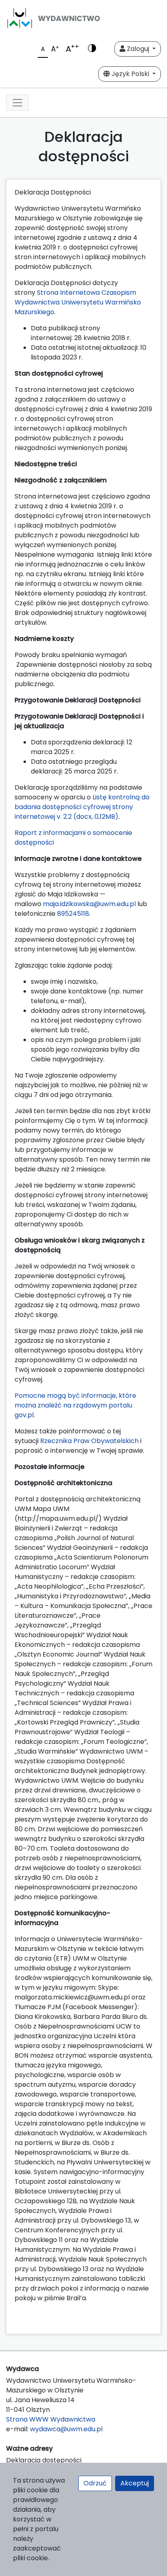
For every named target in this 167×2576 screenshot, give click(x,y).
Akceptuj (135, 2483)
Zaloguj (138, 49)
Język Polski (130, 74)
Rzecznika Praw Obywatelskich (89, 1441)
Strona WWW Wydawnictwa (51, 2419)
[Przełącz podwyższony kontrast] (92, 49)
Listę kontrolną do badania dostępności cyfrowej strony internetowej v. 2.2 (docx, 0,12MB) (82, 807)
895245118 (73, 914)
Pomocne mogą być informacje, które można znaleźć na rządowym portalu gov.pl (75, 1405)
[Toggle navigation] (17, 103)
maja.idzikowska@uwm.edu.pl (89, 904)
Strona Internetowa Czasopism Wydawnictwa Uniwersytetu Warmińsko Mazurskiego (78, 302)
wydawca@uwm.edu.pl (66, 2429)
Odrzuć (95, 2483)
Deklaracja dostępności (44, 2460)
